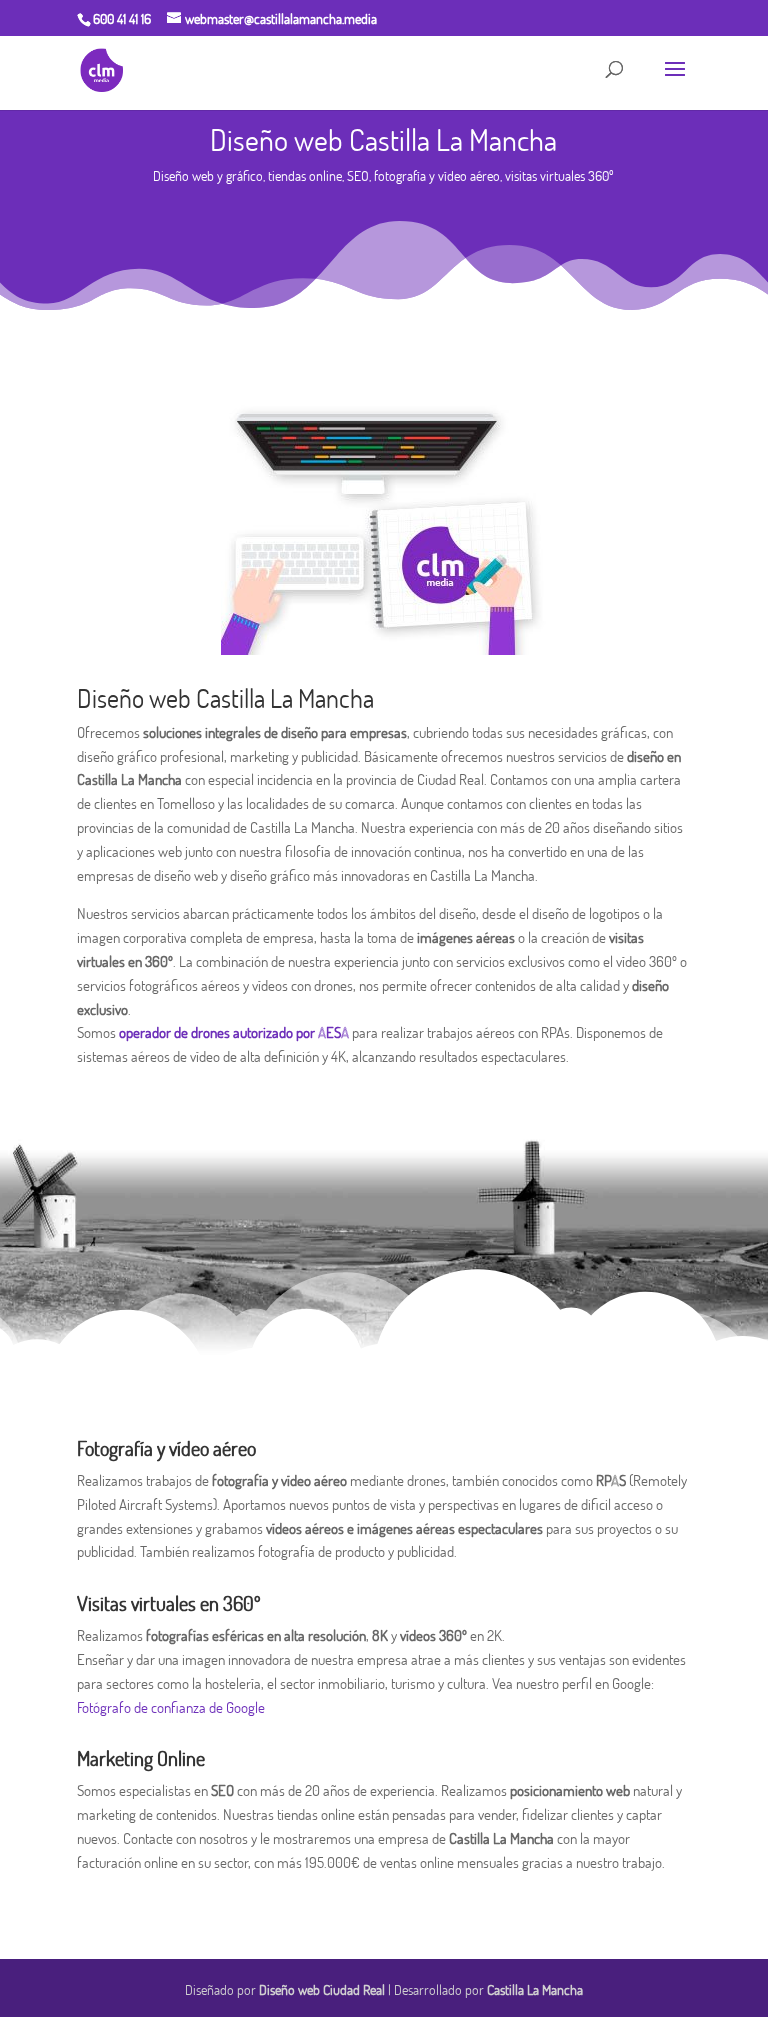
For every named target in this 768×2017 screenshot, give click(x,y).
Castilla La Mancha (535, 1990)
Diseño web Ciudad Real (322, 1990)
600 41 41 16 (122, 19)
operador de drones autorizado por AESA (234, 1032)
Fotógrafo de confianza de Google (171, 1707)
